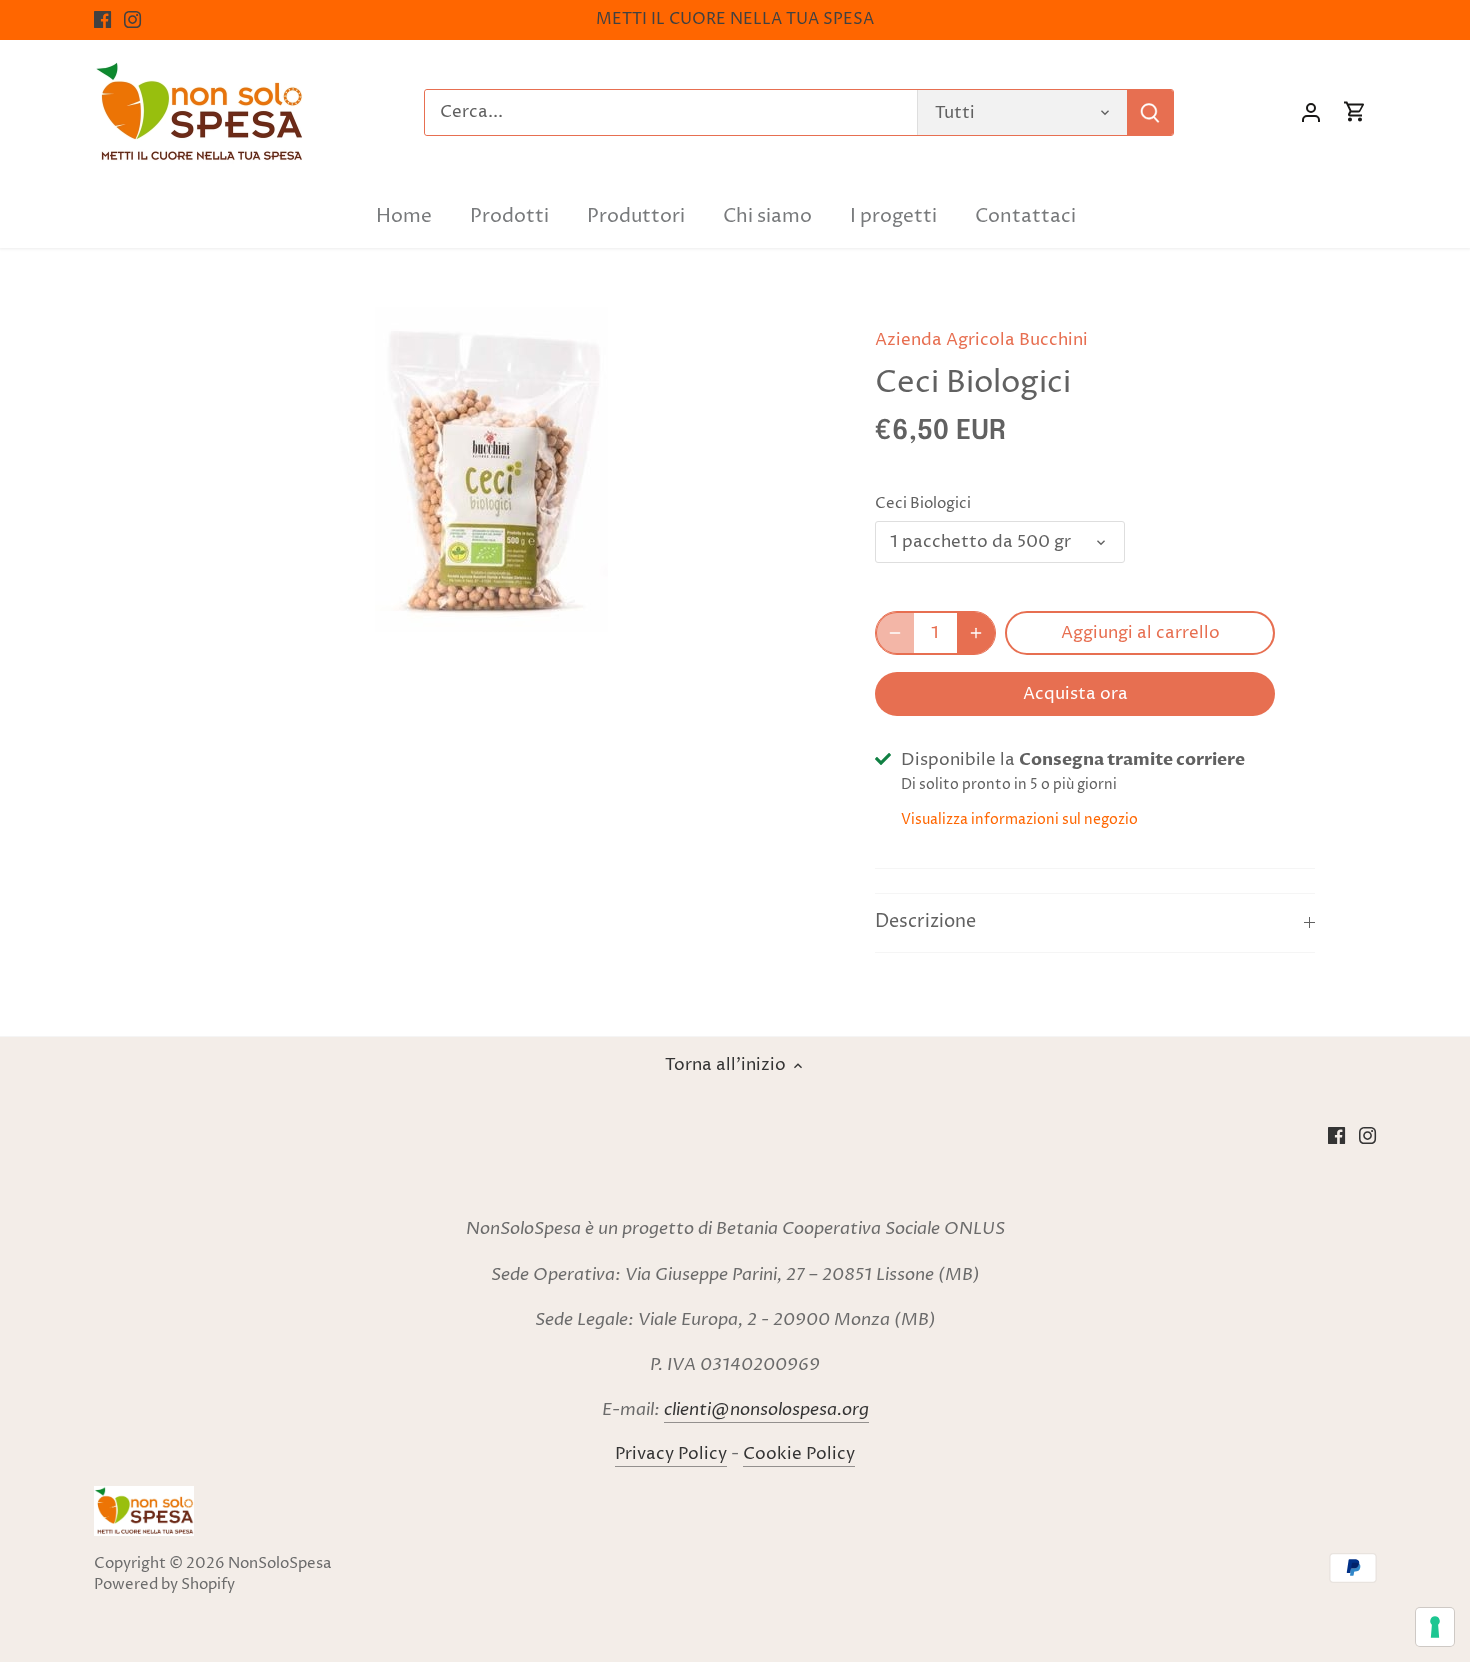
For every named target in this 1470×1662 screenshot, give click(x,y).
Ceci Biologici (923, 504)
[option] (491, 469)
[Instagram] (132, 20)
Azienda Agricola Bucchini (981, 340)
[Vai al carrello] (1355, 112)
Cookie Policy (799, 1454)
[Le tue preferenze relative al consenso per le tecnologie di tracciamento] (1435, 1627)
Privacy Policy (671, 1454)
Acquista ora (1075, 694)
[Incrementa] (976, 633)
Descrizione (925, 922)
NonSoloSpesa (279, 1563)
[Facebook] (102, 20)
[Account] (1311, 112)
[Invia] (1150, 112)
